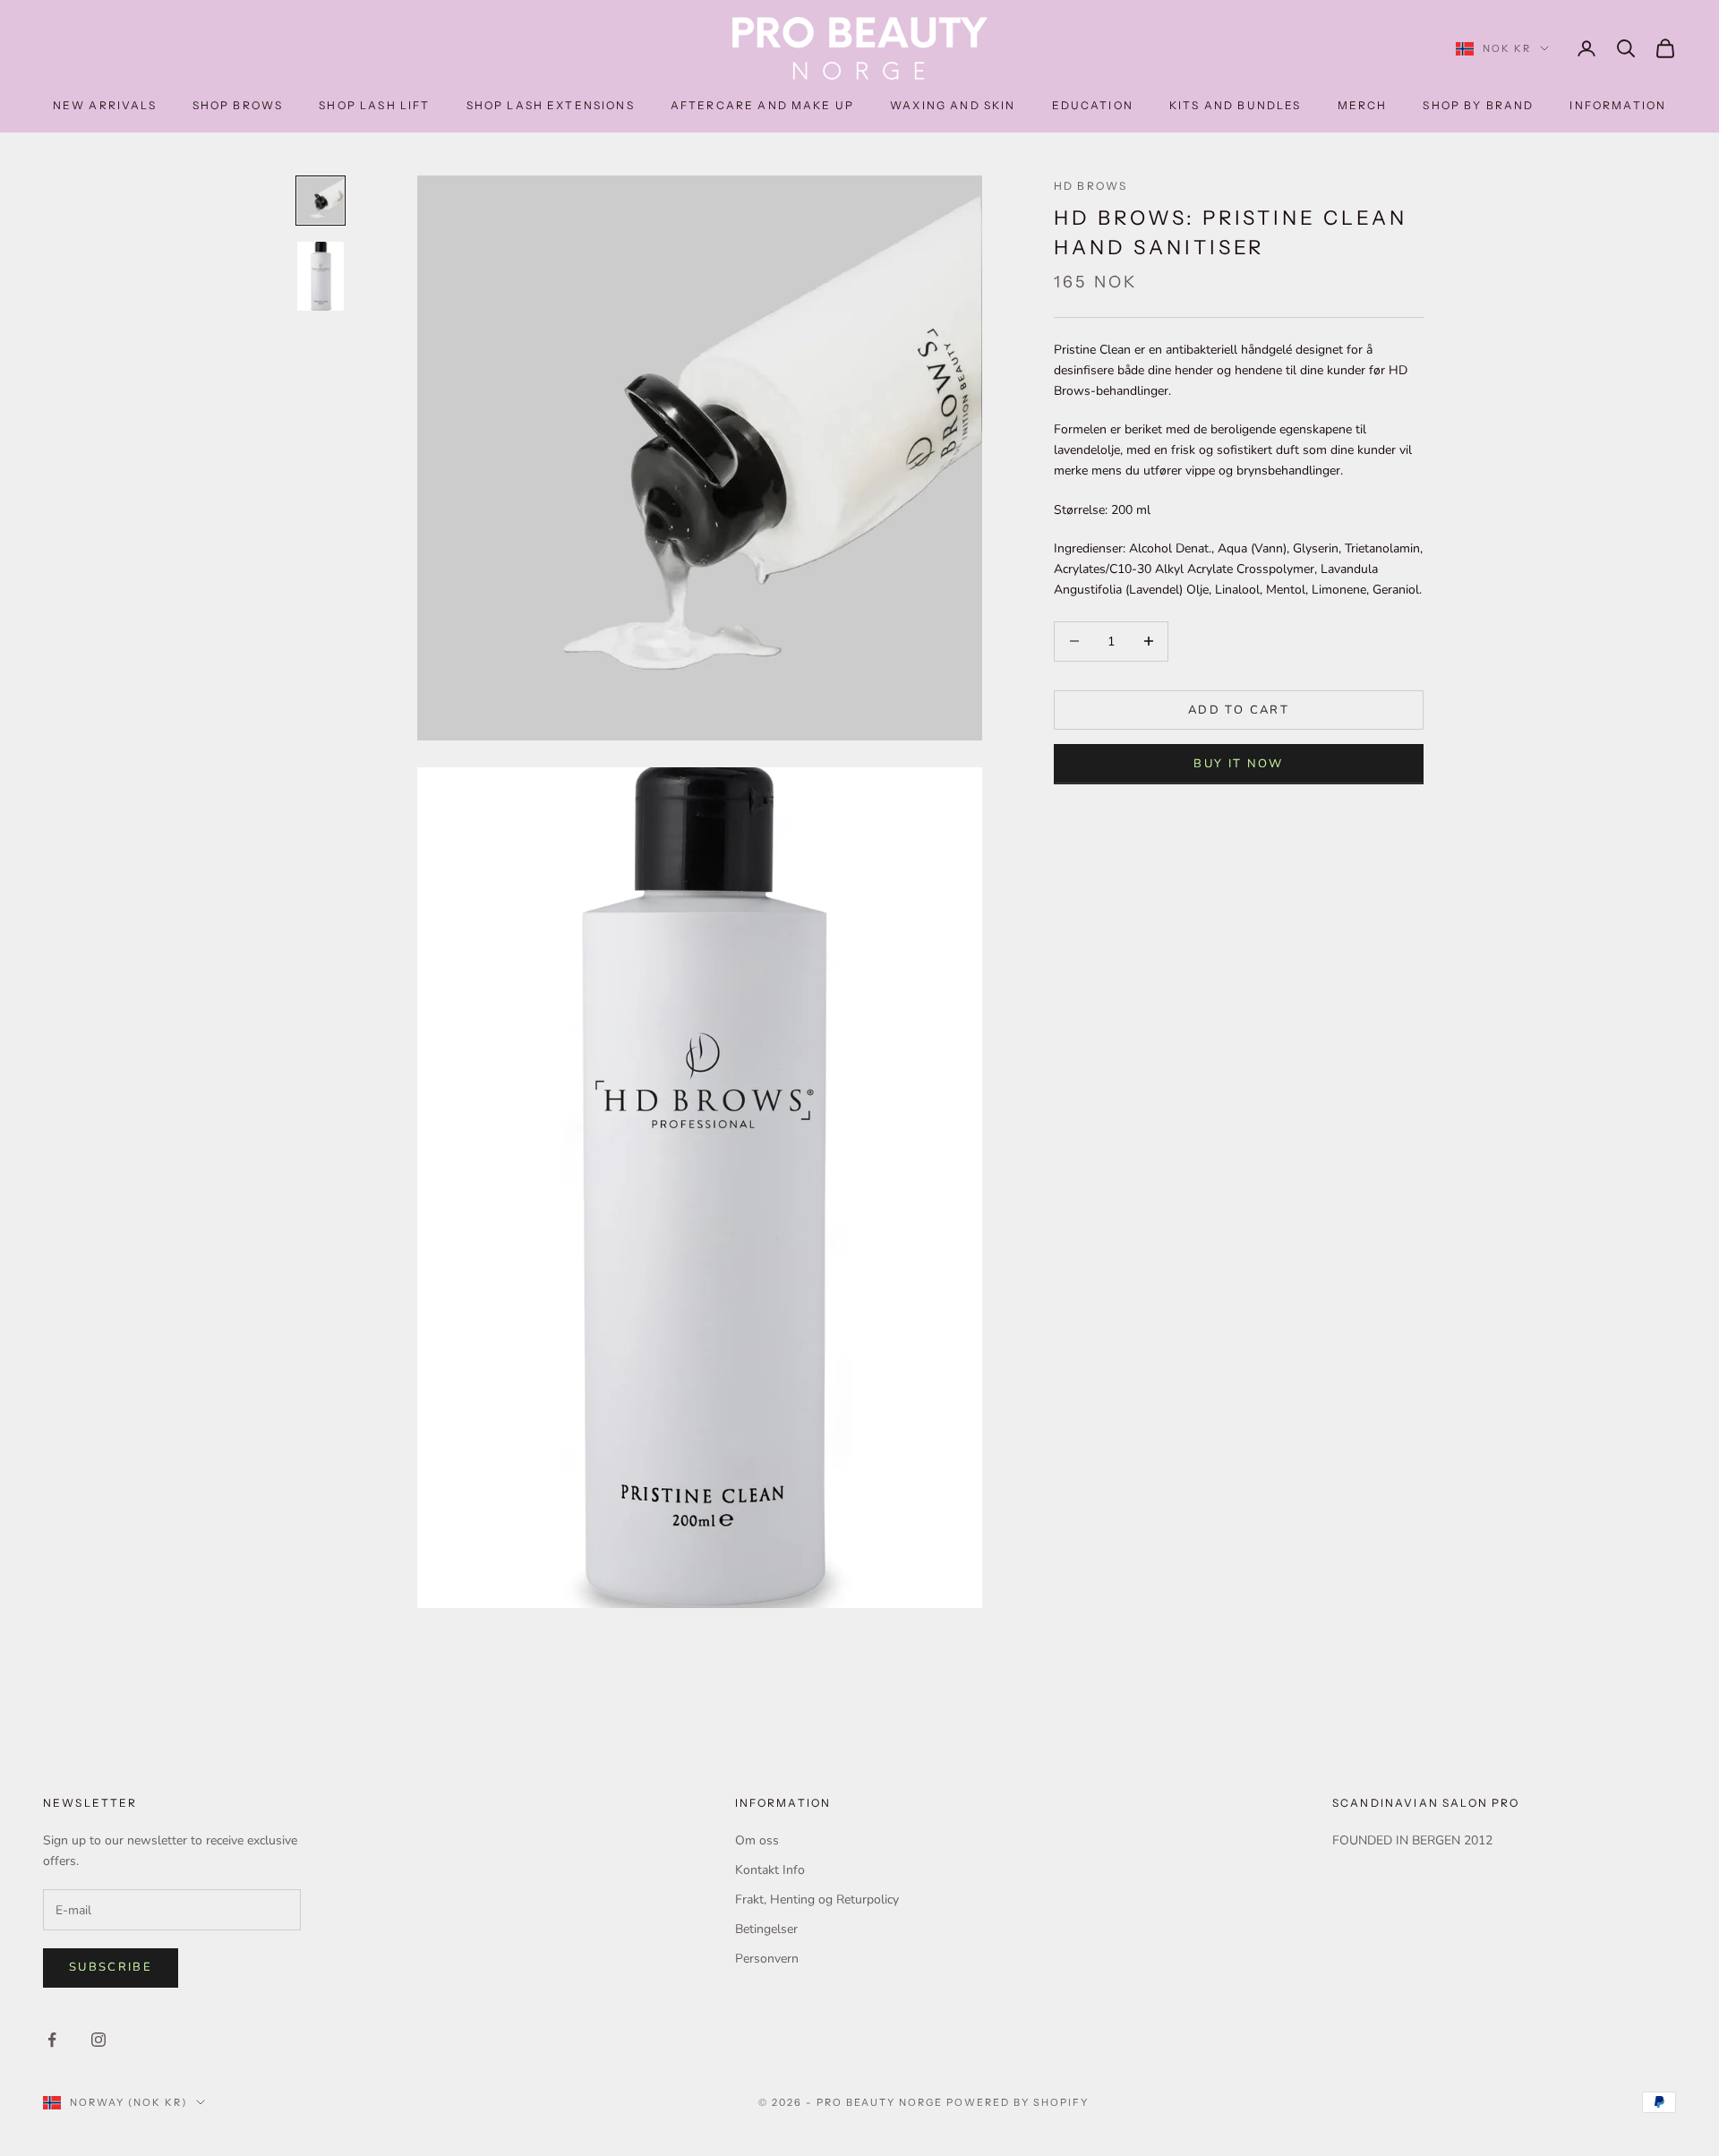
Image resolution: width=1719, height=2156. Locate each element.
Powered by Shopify (1018, 2102)
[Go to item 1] (321, 201)
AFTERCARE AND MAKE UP (762, 105)
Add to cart (1239, 709)
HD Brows (1090, 186)
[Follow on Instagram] (98, 2040)
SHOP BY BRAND (1478, 105)
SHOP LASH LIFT (374, 105)
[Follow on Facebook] (52, 2040)
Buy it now (1238, 764)
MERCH (1363, 105)
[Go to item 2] (321, 276)
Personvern (767, 1959)
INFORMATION (1618, 105)
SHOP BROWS (238, 105)
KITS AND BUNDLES (1236, 105)
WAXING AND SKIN (953, 105)
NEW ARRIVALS (105, 105)
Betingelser (766, 1929)
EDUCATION (1093, 105)
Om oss (757, 1840)
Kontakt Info (770, 1870)
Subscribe (111, 1967)
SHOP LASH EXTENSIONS (551, 105)
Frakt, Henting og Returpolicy (817, 1899)
